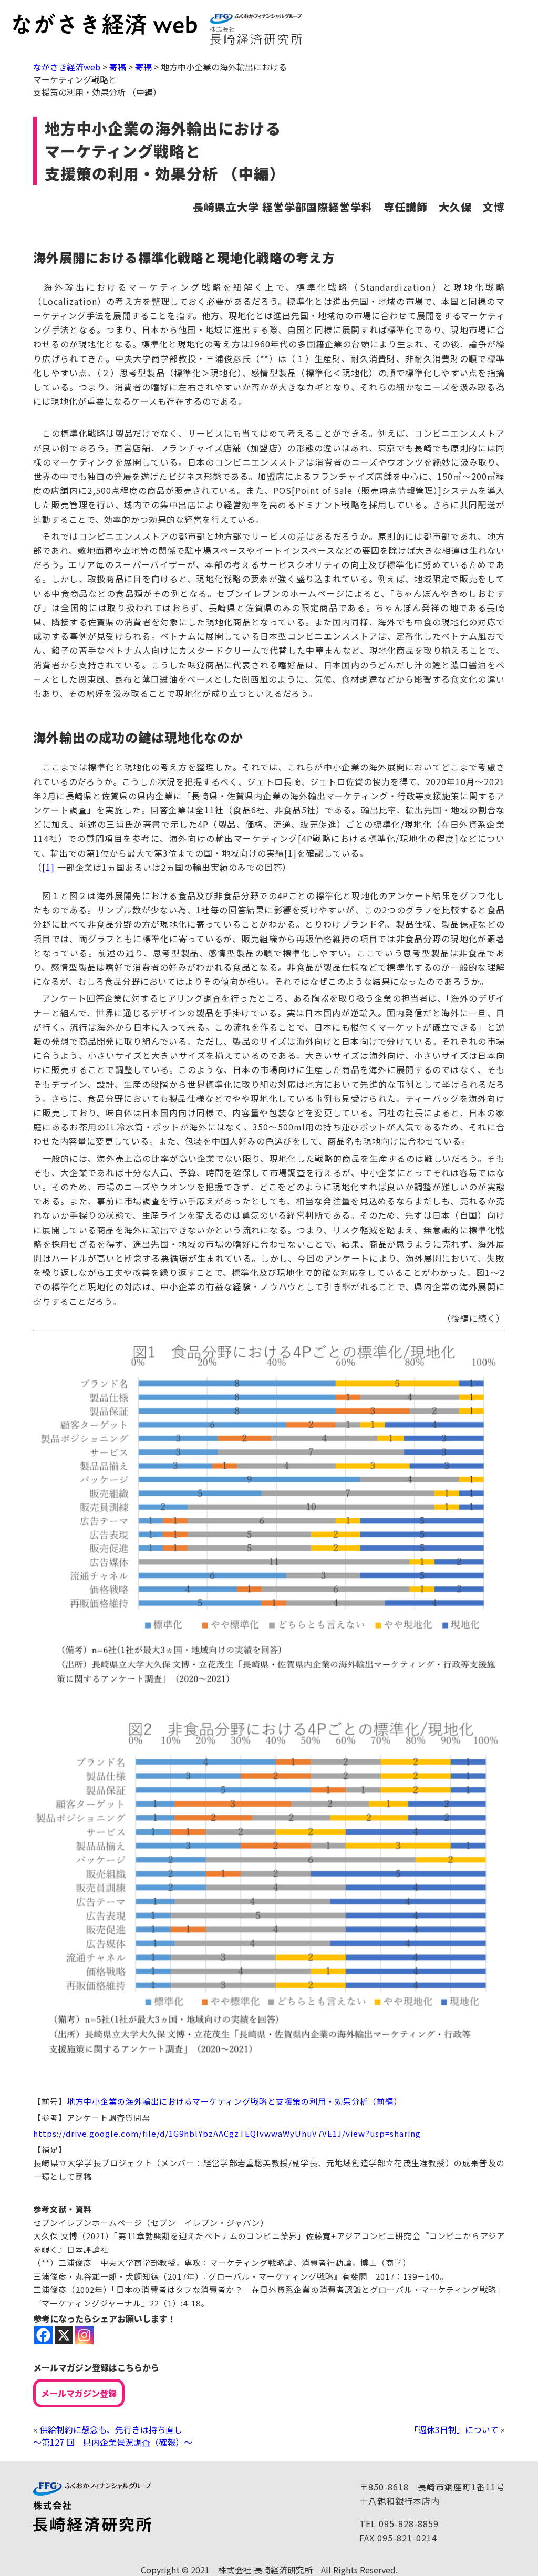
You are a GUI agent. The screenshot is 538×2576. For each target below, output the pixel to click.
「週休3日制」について (454, 2429)
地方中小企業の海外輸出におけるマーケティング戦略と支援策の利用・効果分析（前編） (234, 2101)
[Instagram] (84, 2335)
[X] (64, 2335)
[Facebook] (43, 2335)
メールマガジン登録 (79, 2393)
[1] (48, 867)
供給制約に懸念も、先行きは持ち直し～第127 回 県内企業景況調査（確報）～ (113, 2436)
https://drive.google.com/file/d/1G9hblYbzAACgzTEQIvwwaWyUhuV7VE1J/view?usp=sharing (227, 2133)
